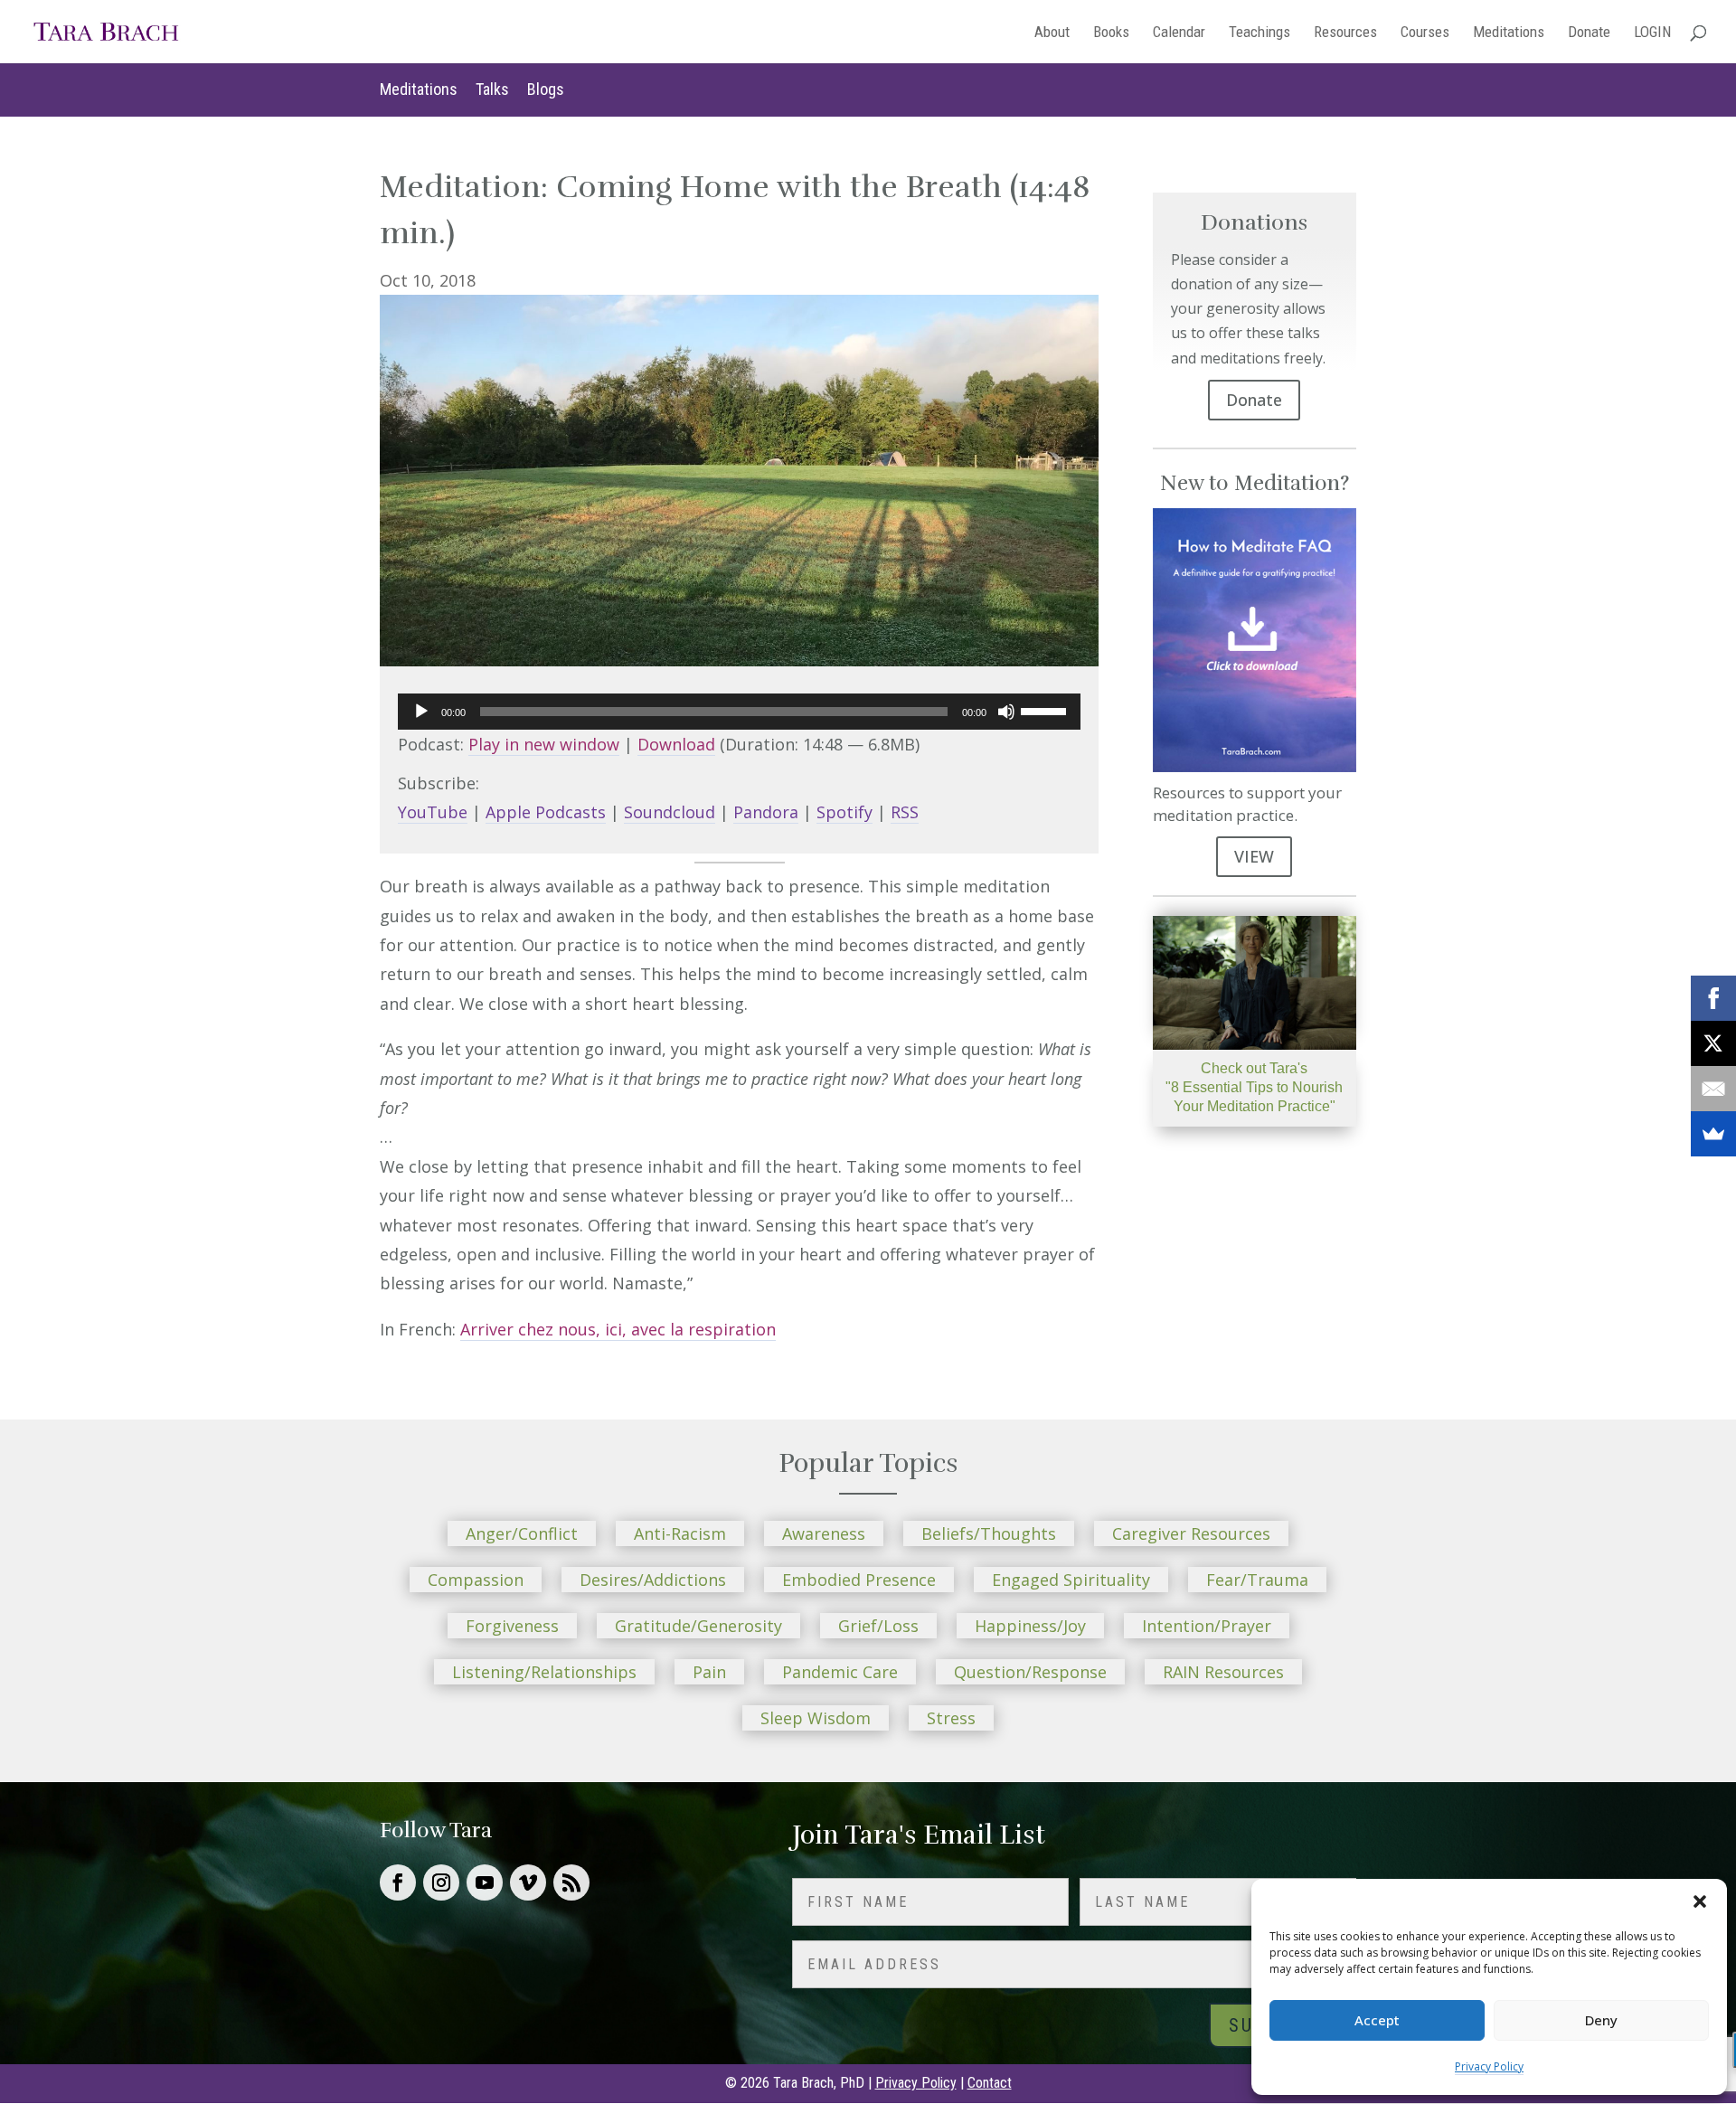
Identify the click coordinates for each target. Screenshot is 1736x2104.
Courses (1425, 33)
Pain (709, 1672)
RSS (905, 812)
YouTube (433, 812)
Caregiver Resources (1191, 1533)
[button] (1700, 1901)
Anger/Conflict (522, 1533)
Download (676, 744)
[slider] (1046, 710)
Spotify (844, 812)
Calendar (1179, 33)
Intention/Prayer (1207, 1626)
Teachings (1260, 33)
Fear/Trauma (1257, 1580)
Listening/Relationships (544, 1672)
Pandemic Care (840, 1672)
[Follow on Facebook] (398, 1882)
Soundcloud (670, 812)
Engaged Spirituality (1071, 1580)
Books (1111, 33)
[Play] (421, 712)
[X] (1713, 1043)
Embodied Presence (859, 1580)
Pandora (766, 812)
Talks (492, 89)
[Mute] (1006, 712)
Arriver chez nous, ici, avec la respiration (618, 1329)
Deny (1601, 2020)
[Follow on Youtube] (485, 1882)
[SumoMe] (1713, 1134)
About (1052, 33)
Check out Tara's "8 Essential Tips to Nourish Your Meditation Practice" (1254, 1087)
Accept (1377, 2020)
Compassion (476, 1580)
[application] (739, 712)
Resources (1345, 33)
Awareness (824, 1533)
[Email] (1713, 1089)
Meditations (1509, 33)
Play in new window (544, 744)
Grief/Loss (878, 1626)
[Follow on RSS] (571, 1882)
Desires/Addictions (653, 1580)
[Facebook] (1713, 998)
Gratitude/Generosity (698, 1626)
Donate (1589, 33)
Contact (990, 2083)
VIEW (1254, 856)
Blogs (546, 89)
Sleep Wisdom (816, 1718)
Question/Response (1030, 1672)
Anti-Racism (680, 1533)
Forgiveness (512, 1626)
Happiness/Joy (1030, 1626)
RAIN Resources (1223, 1672)
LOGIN (1652, 33)
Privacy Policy (1489, 2066)
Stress (951, 1718)
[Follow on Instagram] (441, 1882)
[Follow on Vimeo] (528, 1882)
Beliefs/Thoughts (989, 1533)
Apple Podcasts (546, 812)
